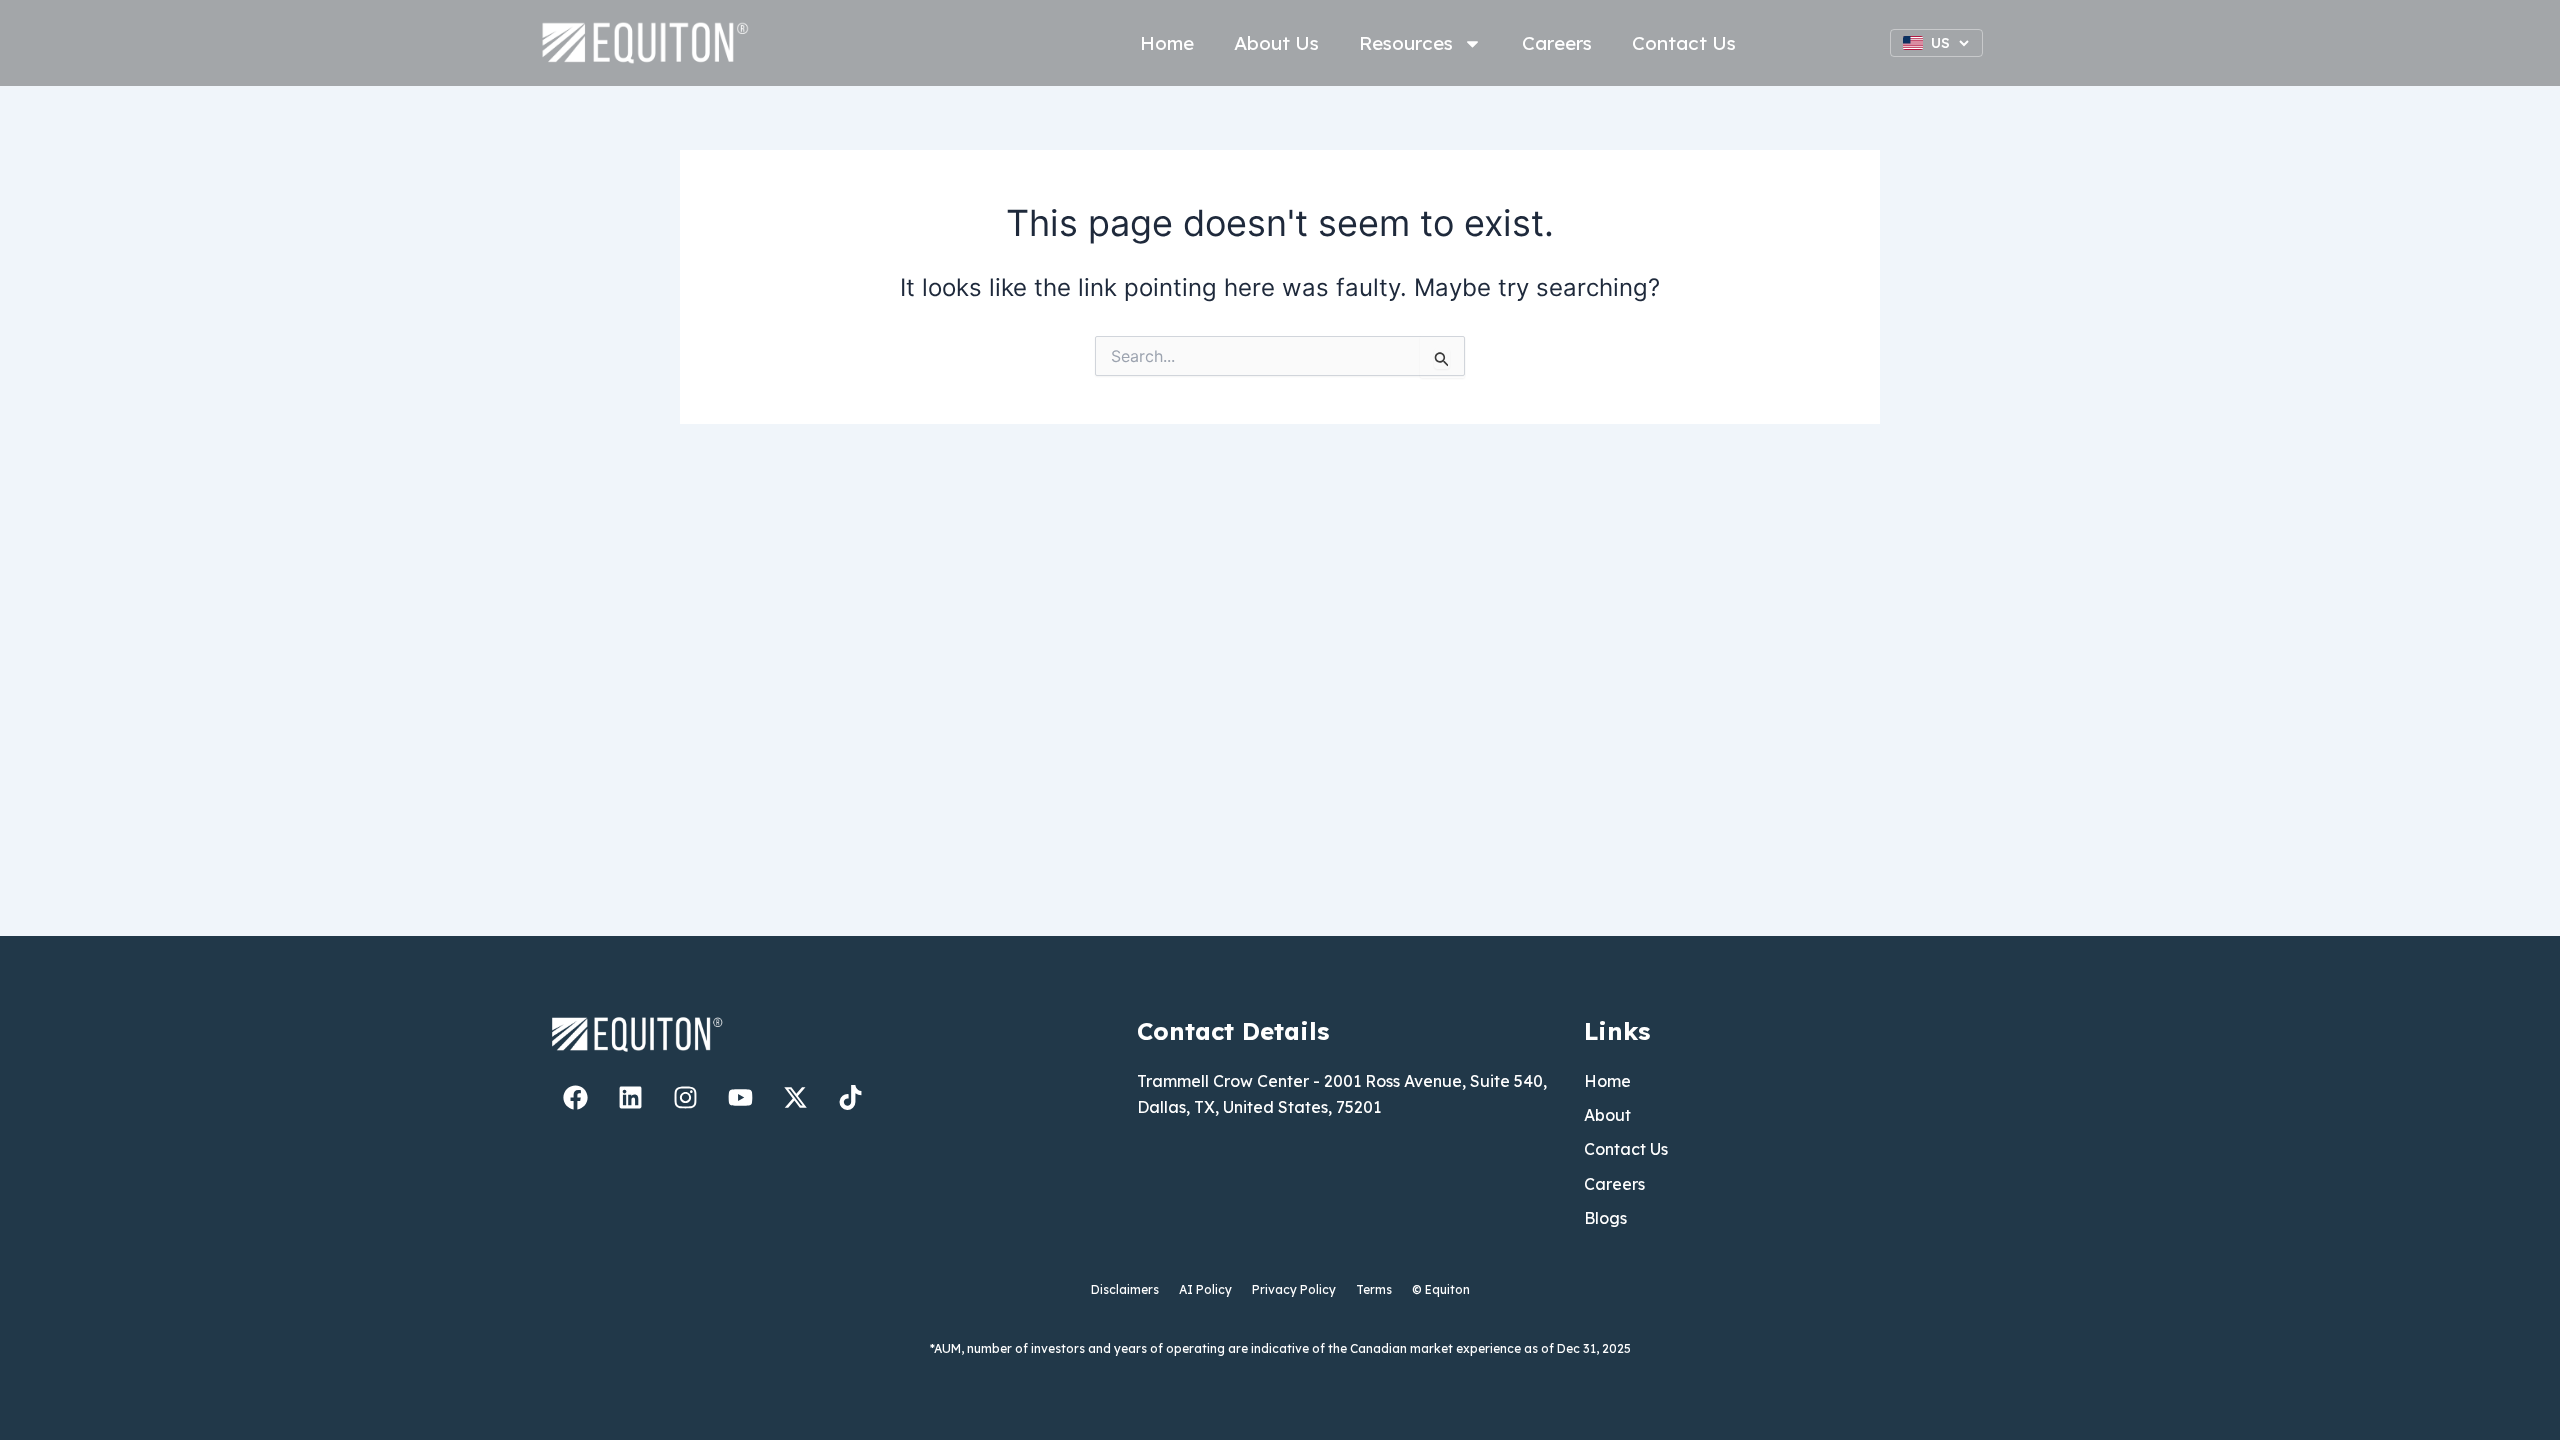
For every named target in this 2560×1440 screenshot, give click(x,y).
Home (1167, 43)
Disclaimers (1125, 1289)
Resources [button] (1406, 43)
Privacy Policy (1294, 1289)
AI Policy (1205, 1289)
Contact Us (1684, 43)
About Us (1276, 43)
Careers (1557, 43)
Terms (1374, 1289)
